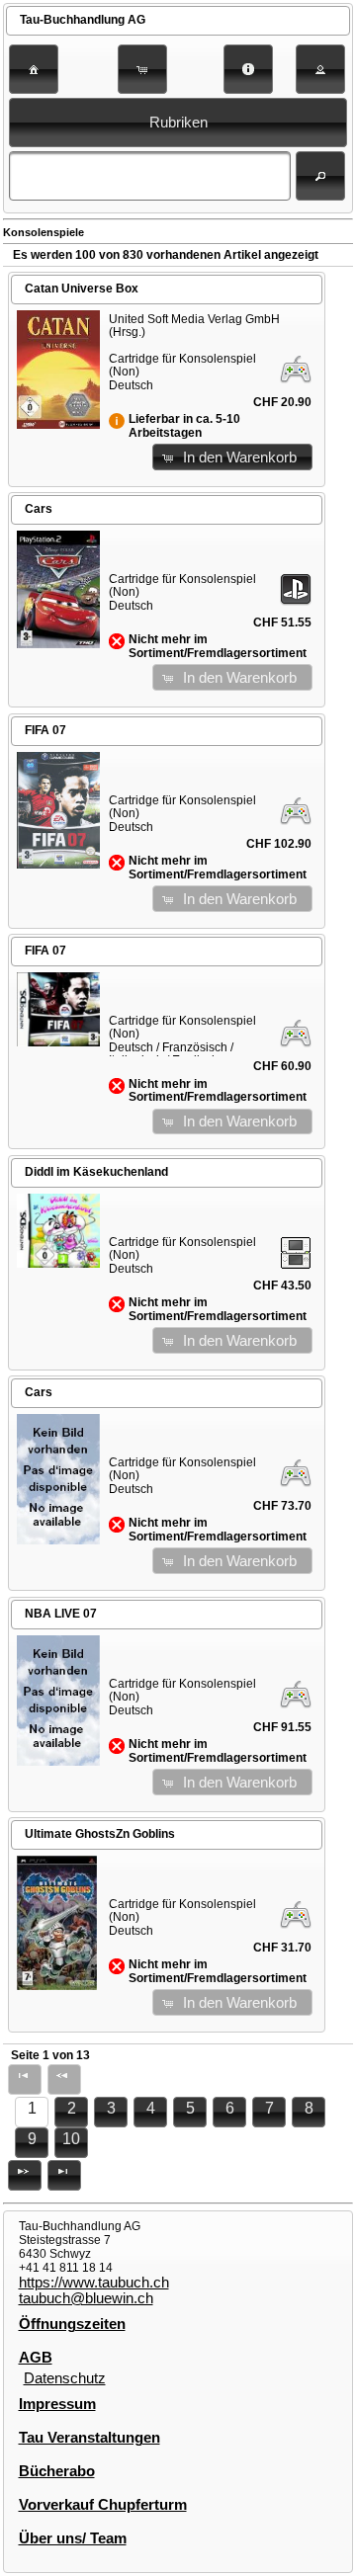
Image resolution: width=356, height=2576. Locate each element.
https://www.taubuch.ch (94, 2283)
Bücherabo (57, 2471)
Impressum (57, 2404)
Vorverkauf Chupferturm (103, 2505)
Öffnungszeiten (72, 2324)
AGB (36, 2358)
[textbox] (149, 176)
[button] (34, 69)
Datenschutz (65, 2378)
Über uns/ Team (73, 2538)
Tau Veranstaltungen (89, 2438)
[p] (25, 2175)
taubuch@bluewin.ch (86, 2298)
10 (71, 2139)
